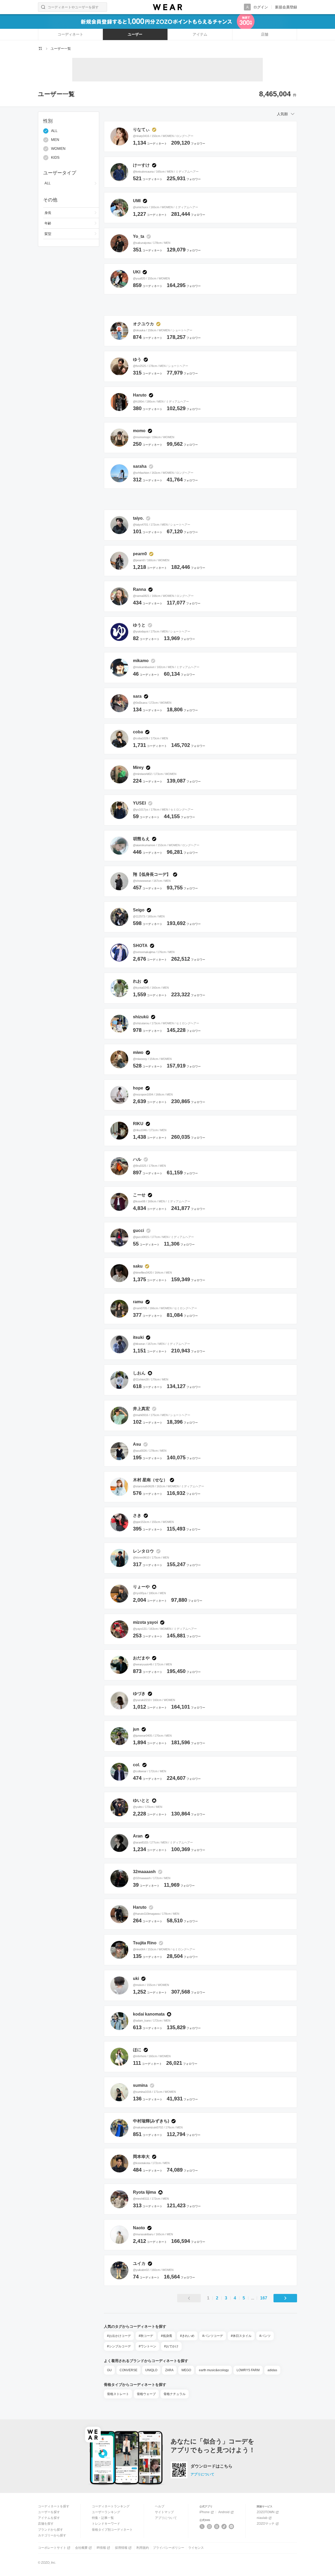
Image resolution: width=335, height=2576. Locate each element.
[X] (202, 2527)
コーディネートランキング (111, 2506)
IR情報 (101, 2548)
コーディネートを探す (54, 2506)
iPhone (205, 2512)
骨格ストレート (118, 2394)
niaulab (262, 2518)
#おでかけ (171, 2346)
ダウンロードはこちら (211, 2466)
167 (264, 2298)
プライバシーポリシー (169, 2548)
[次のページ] (285, 2298)
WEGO (186, 2370)
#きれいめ (187, 2336)
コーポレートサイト (52, 2548)
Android (224, 2512)
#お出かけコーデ (119, 2336)
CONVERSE (129, 2370)
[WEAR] (167, 7)
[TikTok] (224, 2527)
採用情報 (121, 2548)
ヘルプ (160, 2506)
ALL (54, 131)
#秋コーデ (146, 2336)
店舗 (265, 34)
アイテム (200, 34)
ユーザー (135, 34)
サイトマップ (164, 2512)
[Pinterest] (231, 2527)
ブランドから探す (51, 2530)
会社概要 (81, 2548)
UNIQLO (151, 2370)
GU (109, 2370)
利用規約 (143, 2548)
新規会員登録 (286, 7)
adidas (272, 2370)
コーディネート (70, 34)
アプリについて (202, 2474)
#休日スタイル (241, 2336)
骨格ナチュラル (175, 2394)
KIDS (55, 158)
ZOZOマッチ (266, 2524)
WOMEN (58, 149)
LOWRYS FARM (248, 2370)
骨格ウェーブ (146, 2394)
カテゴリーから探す (52, 2535)
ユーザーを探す (49, 2512)
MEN (55, 140)
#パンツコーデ (213, 2336)
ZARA (169, 2370)
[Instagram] (210, 2527)
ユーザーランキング (106, 2512)
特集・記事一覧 (103, 2518)
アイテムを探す (49, 2518)
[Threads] (217, 2527)
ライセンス (196, 2548)
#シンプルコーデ (119, 2346)
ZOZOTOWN (266, 2512)
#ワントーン (147, 2346)
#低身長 (167, 2336)
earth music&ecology (214, 2370)
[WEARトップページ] (40, 48)
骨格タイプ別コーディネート (112, 2530)
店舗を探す (46, 2524)
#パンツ (265, 2336)
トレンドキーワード (106, 2524)
